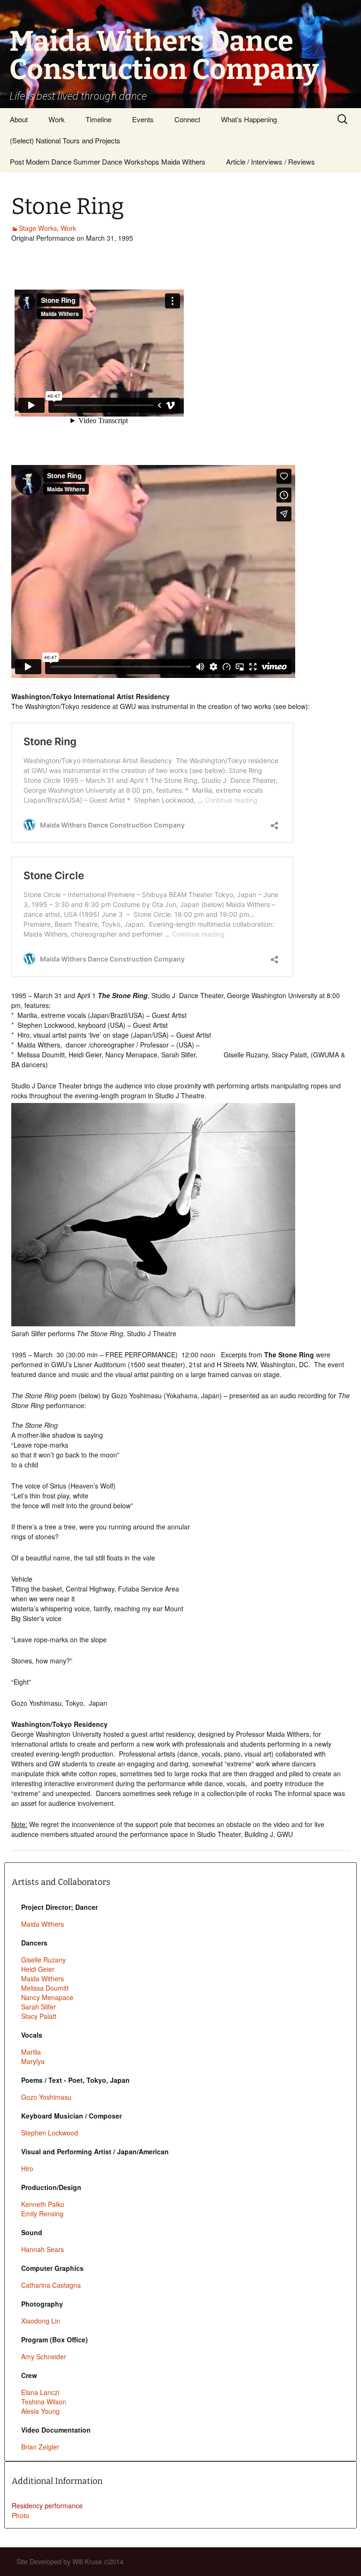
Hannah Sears (43, 2249)
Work (57, 119)
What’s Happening (249, 119)
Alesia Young (40, 2411)
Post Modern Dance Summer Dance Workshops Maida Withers (108, 161)
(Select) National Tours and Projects (65, 140)
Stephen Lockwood (50, 2133)
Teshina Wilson (44, 2402)
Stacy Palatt (39, 2016)
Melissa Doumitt (45, 1988)
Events (143, 119)
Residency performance (47, 2505)
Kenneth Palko (43, 2204)
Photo (20, 2515)
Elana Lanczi (40, 2392)
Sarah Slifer (39, 2007)
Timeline (98, 119)
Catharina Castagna (51, 2285)
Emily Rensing (42, 2214)
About (19, 119)
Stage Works (38, 228)
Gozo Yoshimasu (46, 2097)
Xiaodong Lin (41, 2321)
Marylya (33, 2061)
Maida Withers (43, 1924)
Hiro (27, 2168)
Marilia (31, 2052)
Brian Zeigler (40, 2447)
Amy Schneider (44, 2356)
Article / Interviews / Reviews (271, 161)
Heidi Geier (38, 1969)
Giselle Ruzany (43, 1960)
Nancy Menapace (47, 1997)
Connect (187, 119)
